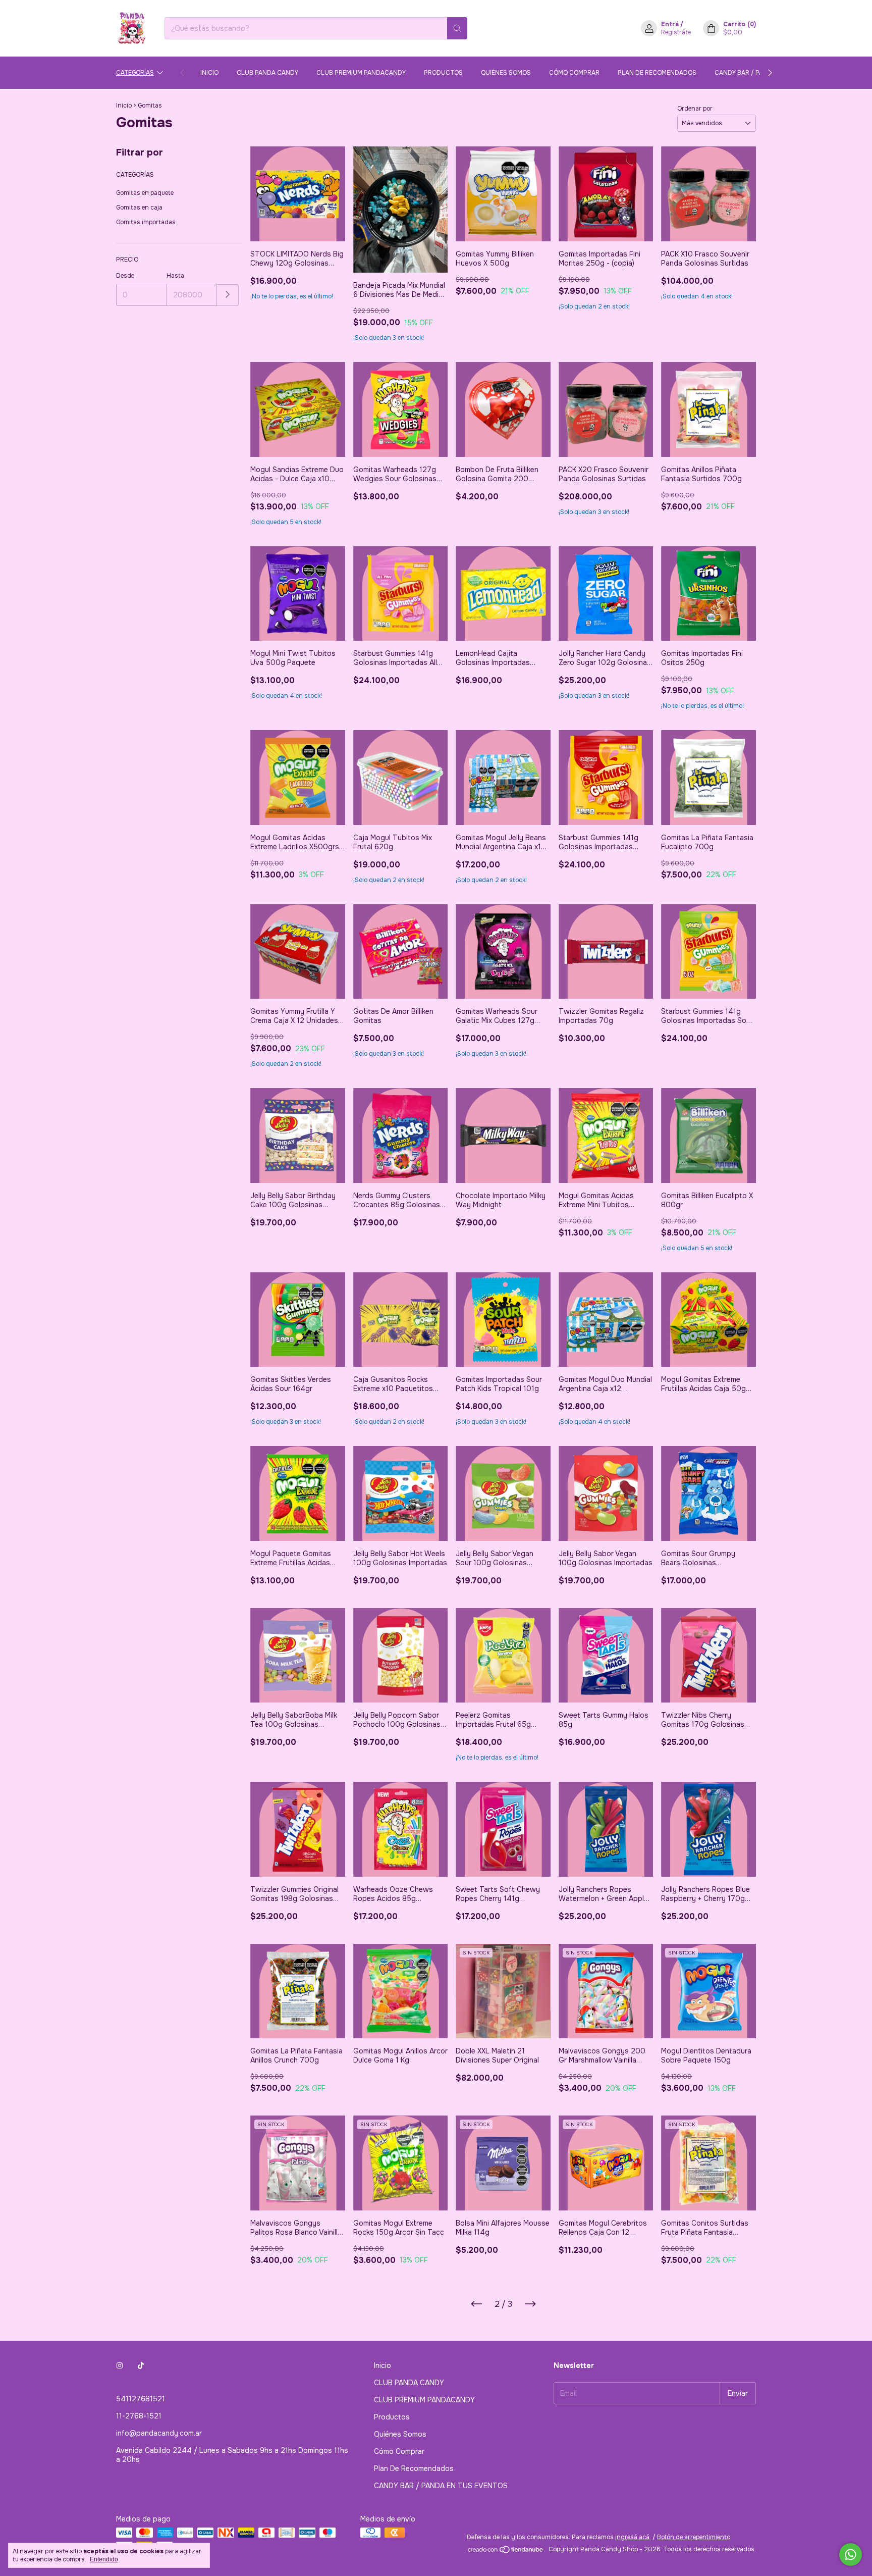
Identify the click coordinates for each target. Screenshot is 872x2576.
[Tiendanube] (506, 2552)
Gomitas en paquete (145, 193)
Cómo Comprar (574, 73)
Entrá (670, 24)
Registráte (676, 32)
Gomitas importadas (146, 222)
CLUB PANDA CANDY (267, 73)
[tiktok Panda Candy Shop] (141, 2365)
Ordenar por (695, 109)
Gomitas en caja (139, 208)
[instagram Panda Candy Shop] (120, 2365)
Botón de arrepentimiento (694, 2537)
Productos (443, 73)
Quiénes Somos (506, 73)
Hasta (175, 276)
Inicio (209, 73)
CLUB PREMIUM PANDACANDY (361, 73)
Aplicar (228, 295)
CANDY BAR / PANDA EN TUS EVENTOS (441, 2486)
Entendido (104, 2559)
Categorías (135, 73)
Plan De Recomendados (657, 73)
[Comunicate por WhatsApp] (851, 2555)
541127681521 (141, 2399)
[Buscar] (457, 28)
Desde (125, 276)
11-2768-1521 (139, 2416)
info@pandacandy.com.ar (159, 2433)
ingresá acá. (633, 2537)
